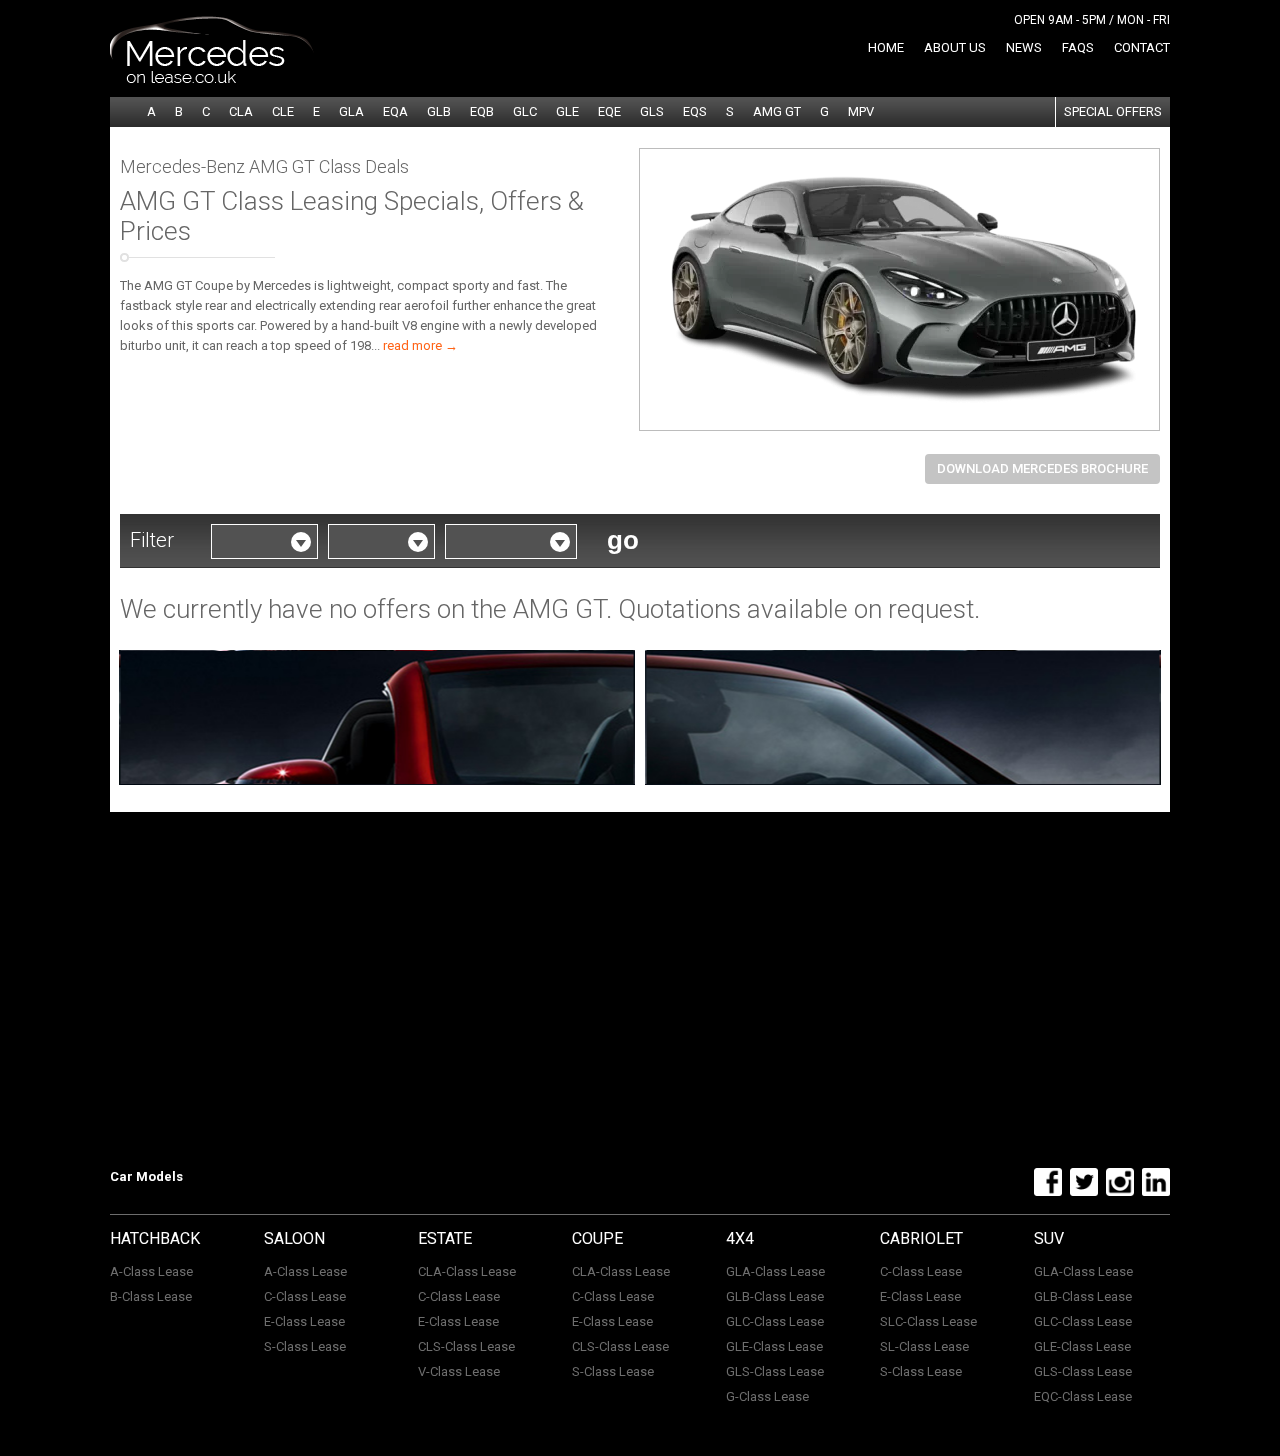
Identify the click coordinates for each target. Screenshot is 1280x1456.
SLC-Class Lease (928, 1321)
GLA (351, 111)
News (1024, 47)
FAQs (1078, 47)
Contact (1142, 47)
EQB (482, 111)
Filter (152, 540)
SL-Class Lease (924, 1346)
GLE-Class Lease (774, 1346)
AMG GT (777, 111)
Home (886, 47)
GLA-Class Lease (775, 1271)
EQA (395, 111)
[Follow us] (1045, 1192)
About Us (955, 47)
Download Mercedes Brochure (1042, 468)
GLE (567, 111)
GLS (652, 111)
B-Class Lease (151, 1296)
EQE (609, 111)
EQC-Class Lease (1083, 1396)
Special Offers (1113, 111)
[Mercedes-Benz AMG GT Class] (899, 289)
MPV (861, 111)
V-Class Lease (459, 1371)
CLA (241, 111)
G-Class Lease (767, 1396)
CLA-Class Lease (467, 1271)
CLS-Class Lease (466, 1346)
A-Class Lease (151, 1271)
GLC (525, 111)
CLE (283, 111)
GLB (439, 111)
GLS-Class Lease (775, 1371)
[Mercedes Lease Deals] (212, 79)
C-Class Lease (305, 1296)
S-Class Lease (305, 1346)
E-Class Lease (304, 1321)
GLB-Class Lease (775, 1296)
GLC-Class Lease (775, 1321)
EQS (695, 111)
